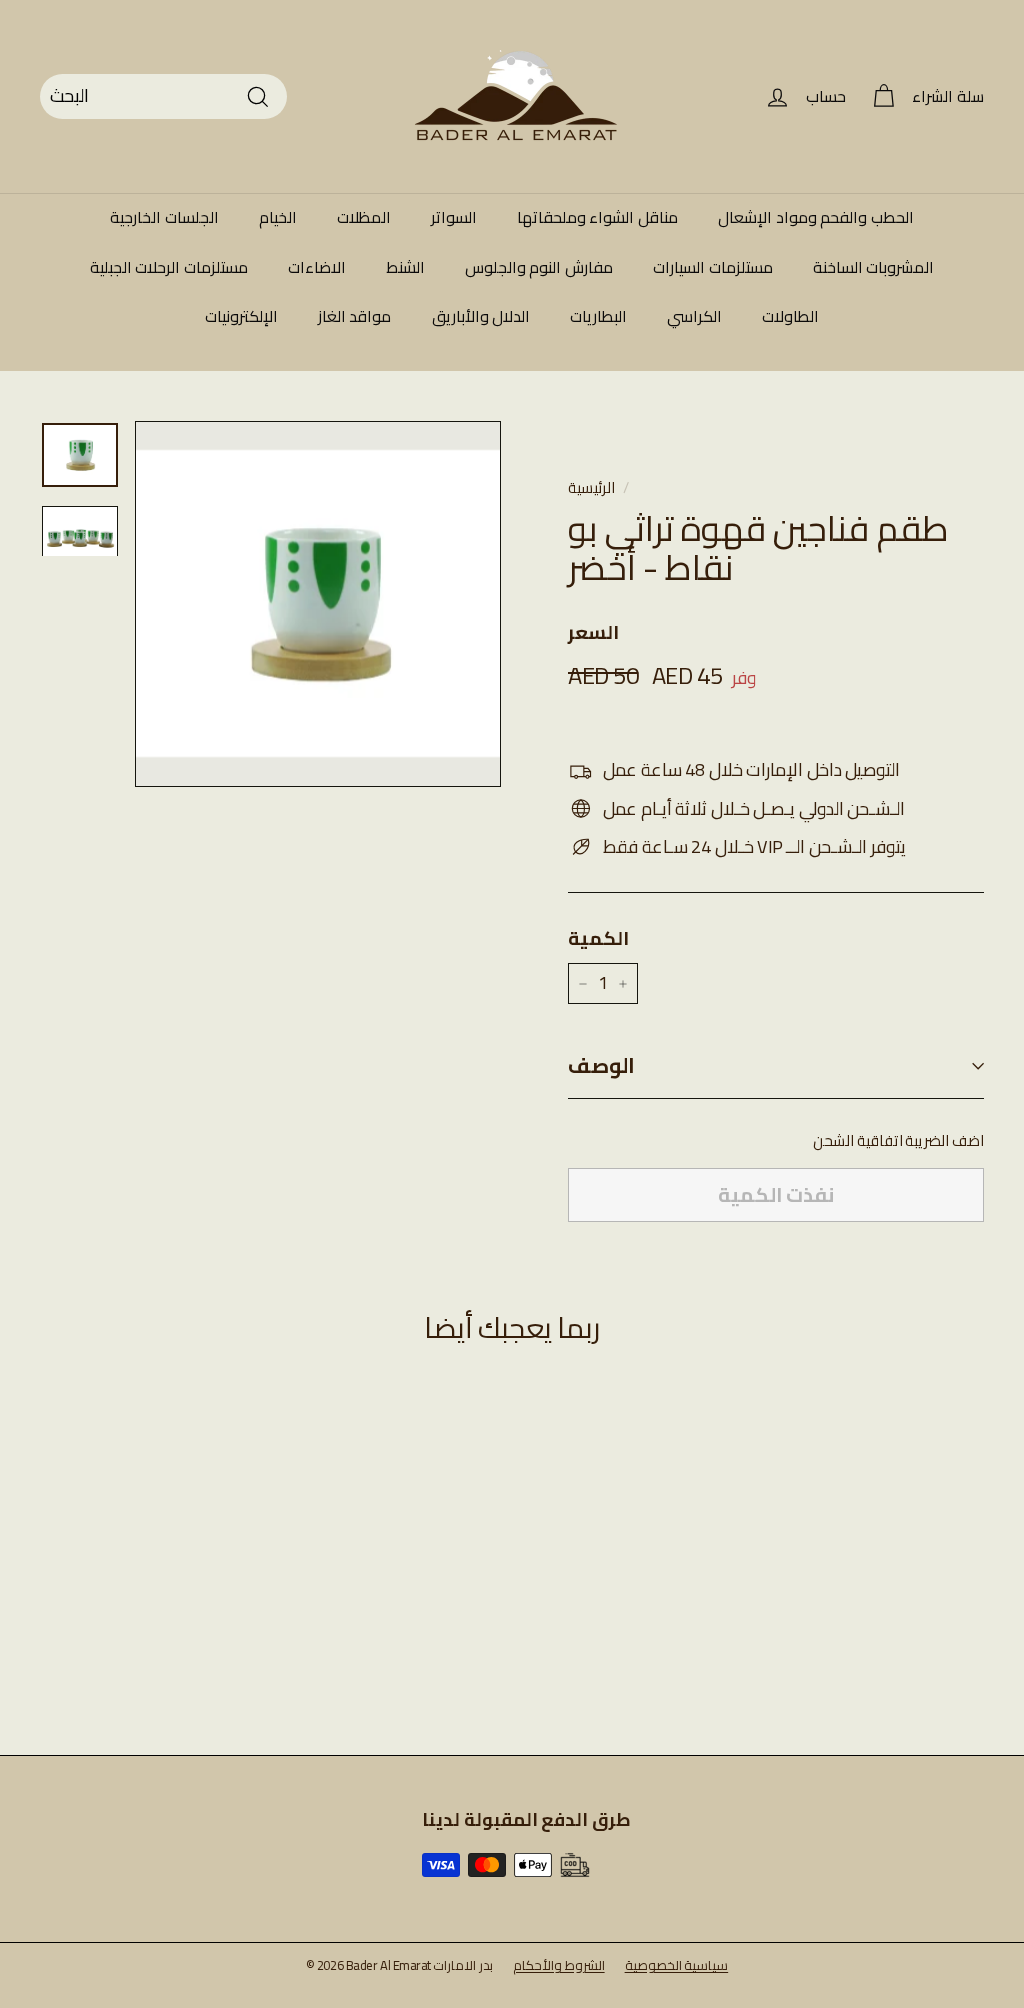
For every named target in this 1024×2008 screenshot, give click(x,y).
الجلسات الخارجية (164, 217)
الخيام (278, 217)
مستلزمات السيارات (713, 267)
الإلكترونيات (241, 316)
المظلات (364, 217)
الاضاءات (317, 267)
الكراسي (694, 316)
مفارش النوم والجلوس (539, 267)
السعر (593, 632)
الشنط (405, 267)
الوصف (601, 1065)
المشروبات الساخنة (874, 267)
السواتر (454, 217)
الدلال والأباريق (481, 316)
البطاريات (598, 316)
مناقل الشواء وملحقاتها (597, 217)
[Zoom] (318, 604)
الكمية (598, 938)
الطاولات (790, 316)
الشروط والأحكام (559, 1965)
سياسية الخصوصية (677, 1965)
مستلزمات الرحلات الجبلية (169, 267)
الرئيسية (591, 487)
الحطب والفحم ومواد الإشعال (816, 217)
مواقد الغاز (355, 316)
